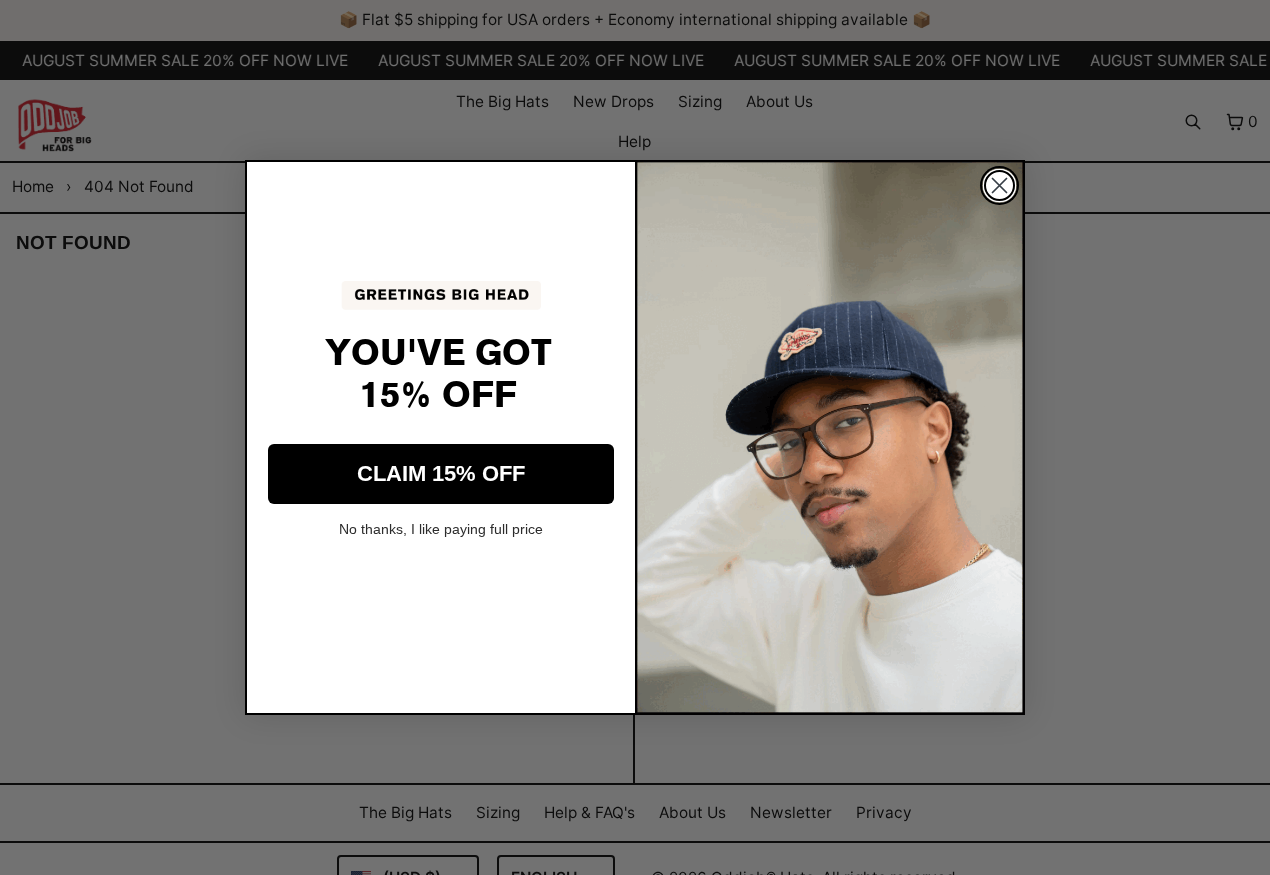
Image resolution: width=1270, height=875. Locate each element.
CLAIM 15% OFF (441, 473)
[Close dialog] (999, 185)
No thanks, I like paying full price (441, 529)
